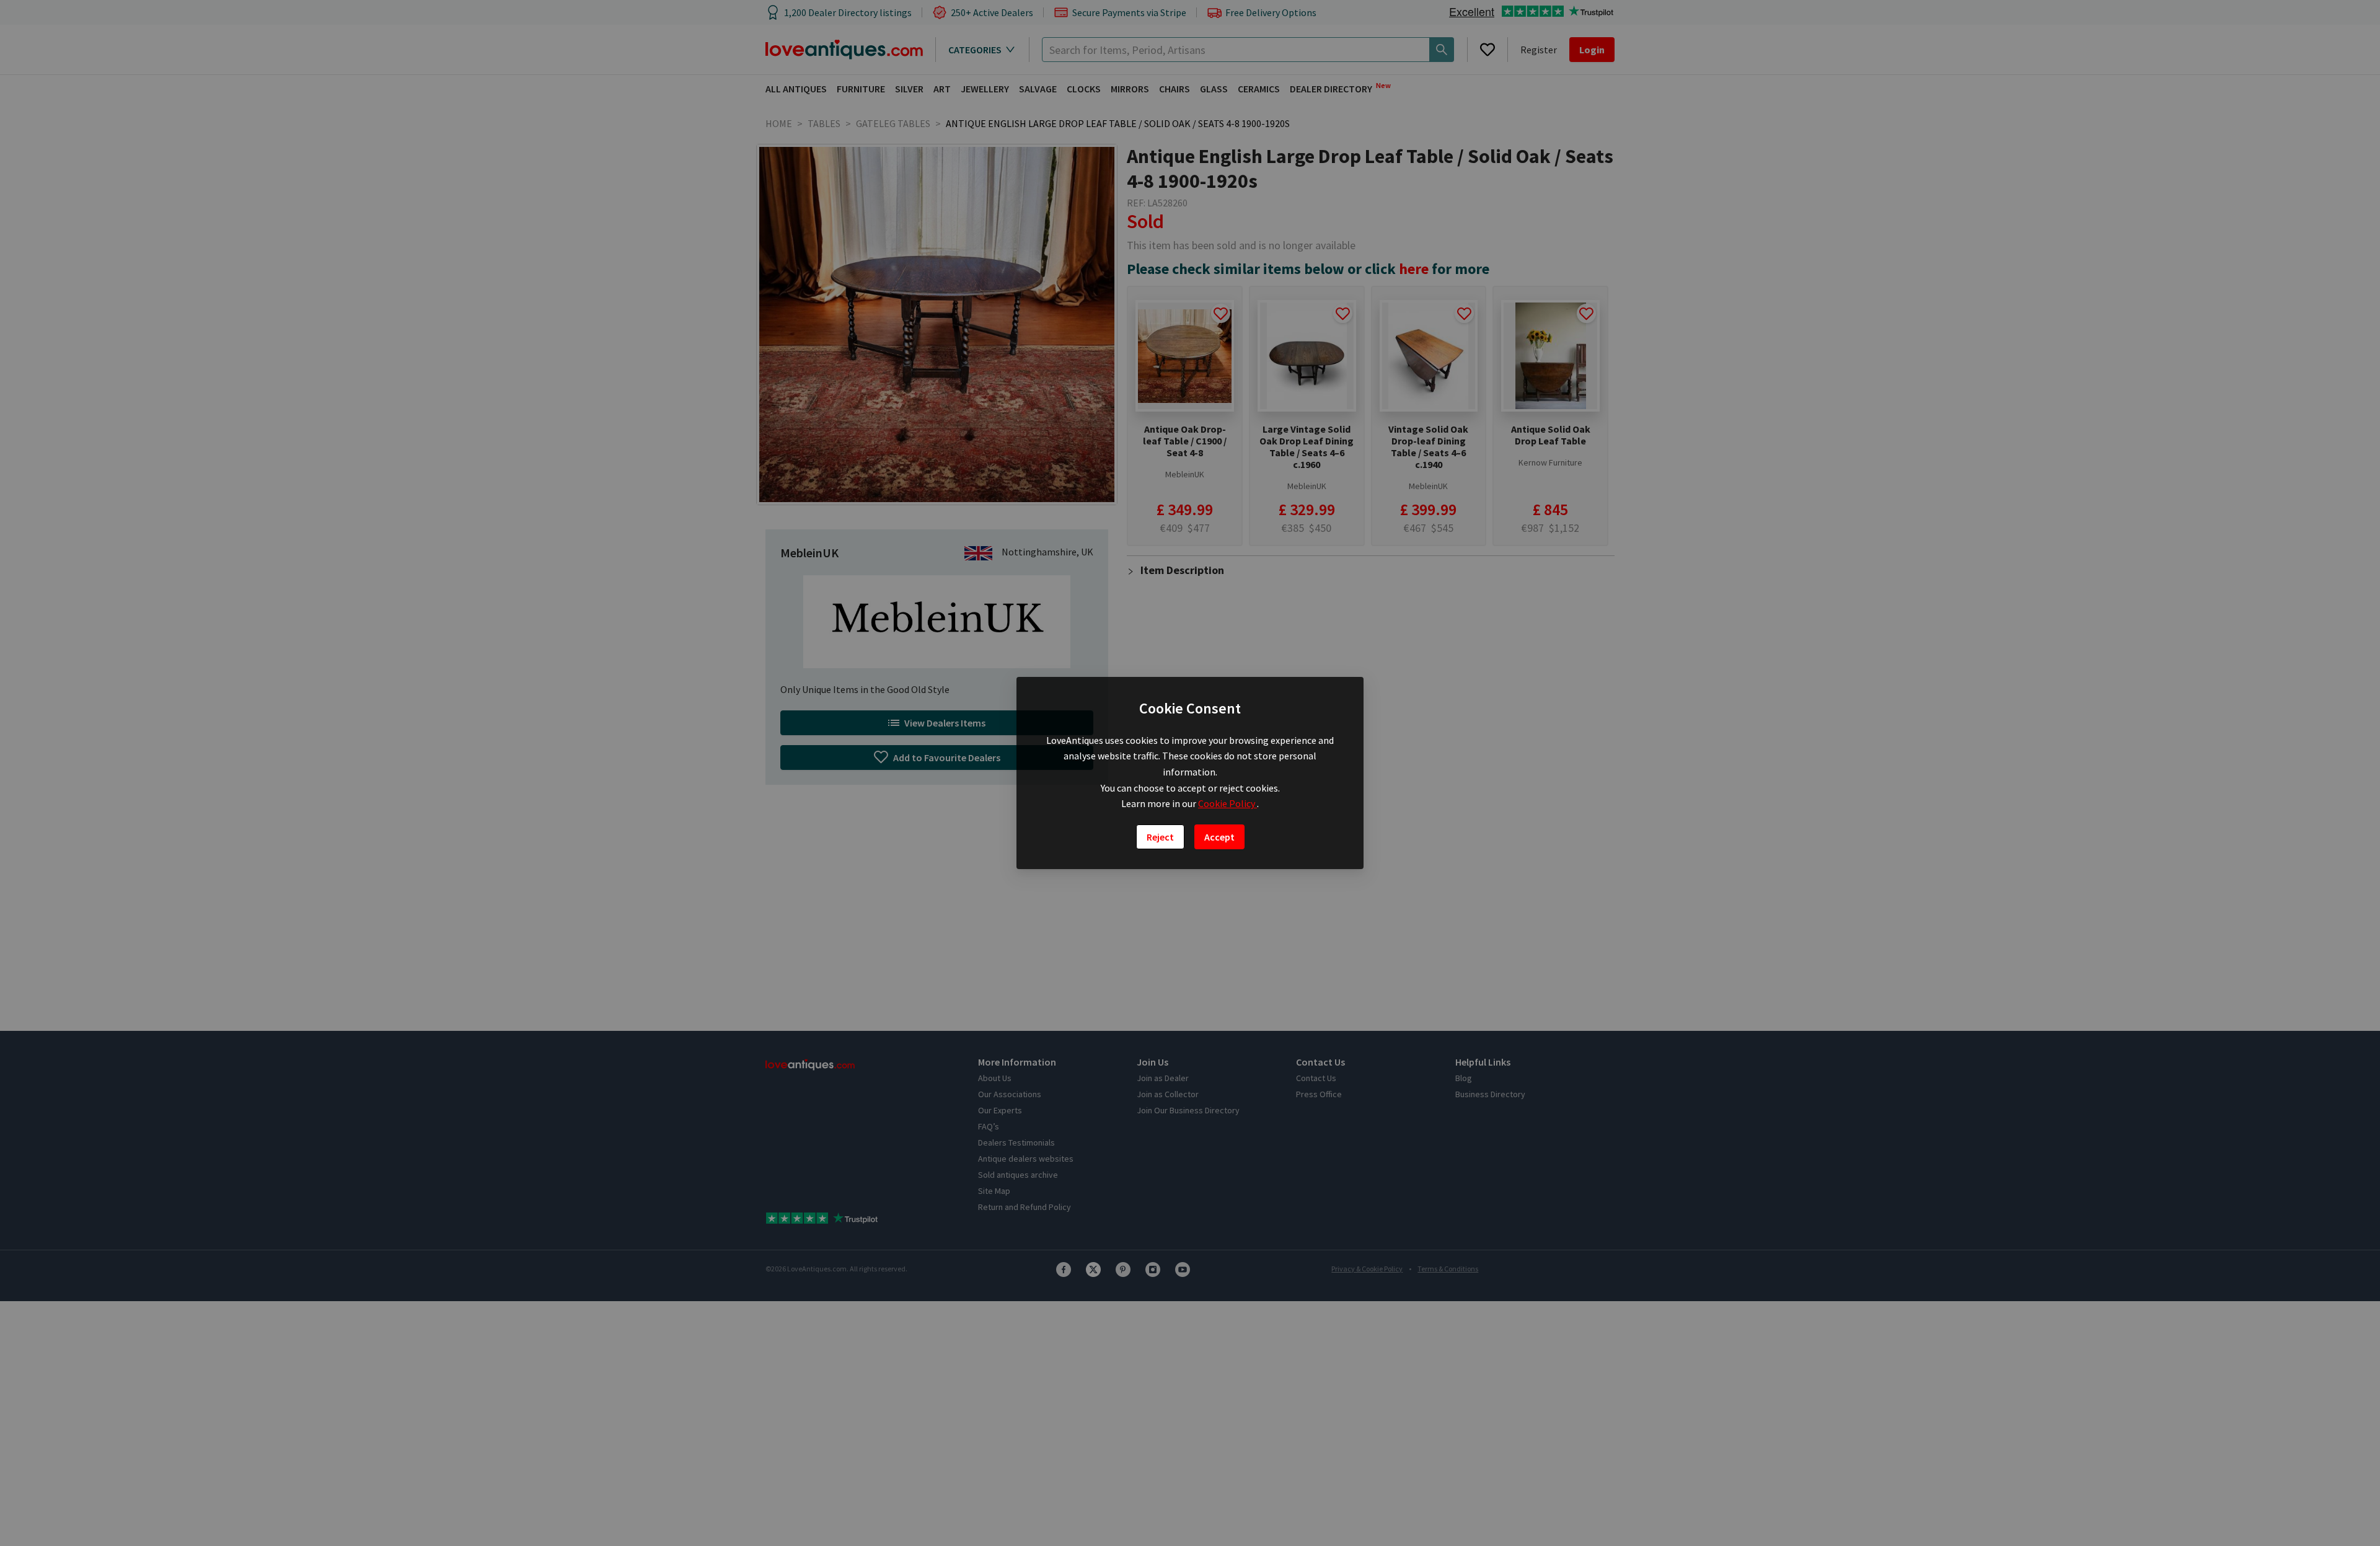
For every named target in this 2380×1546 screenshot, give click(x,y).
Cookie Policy (1227, 803)
